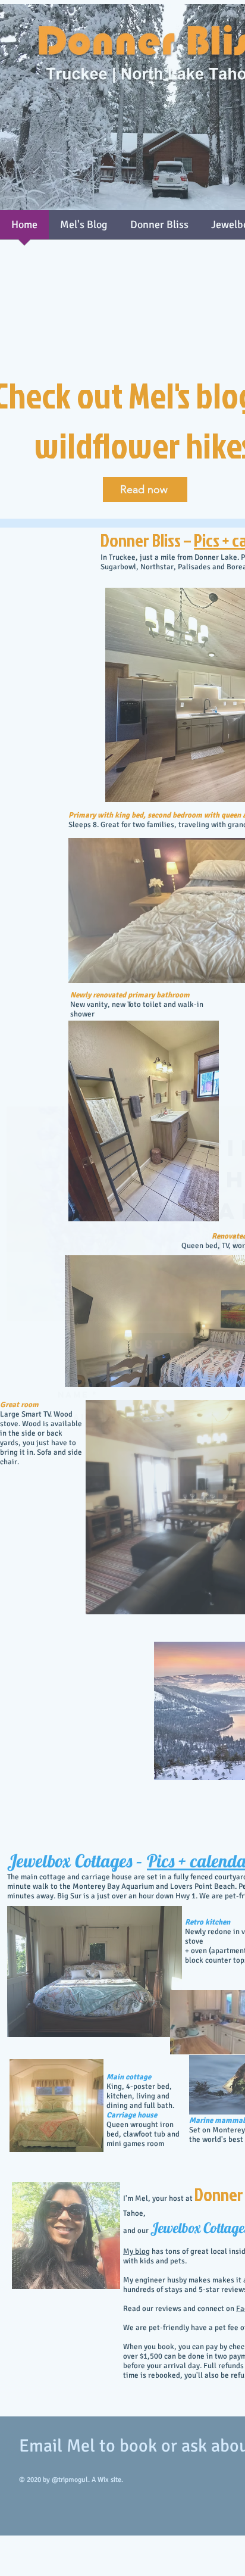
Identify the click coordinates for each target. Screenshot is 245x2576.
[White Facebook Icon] (231, 1352)
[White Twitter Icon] (185, 1352)
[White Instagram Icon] (208, 1352)
